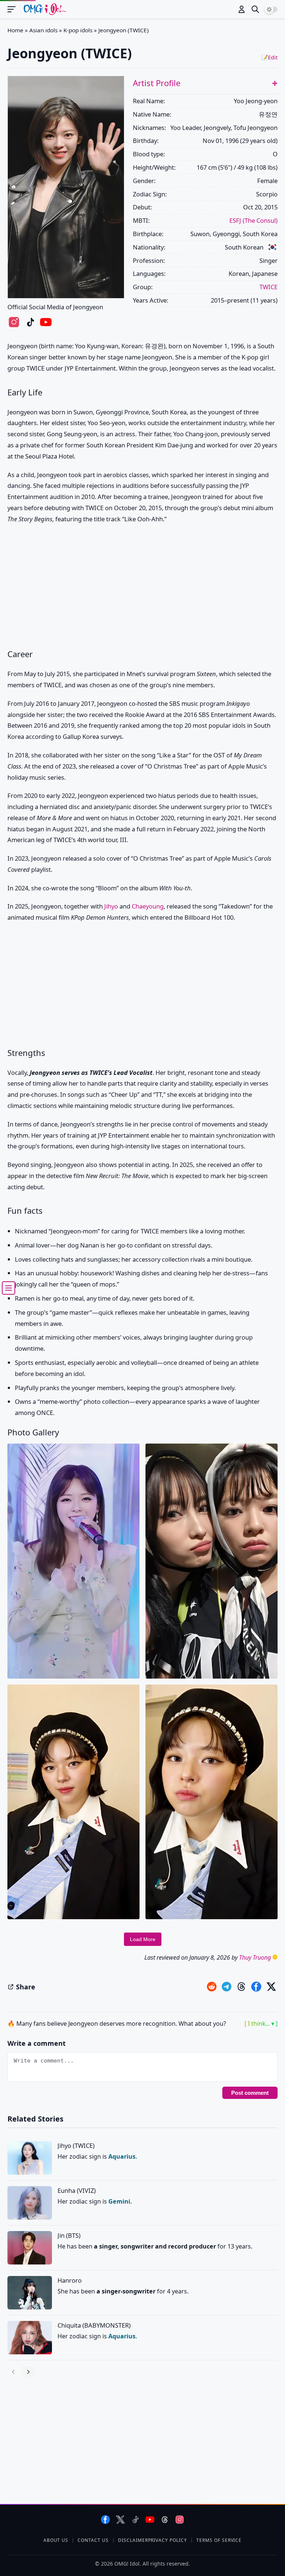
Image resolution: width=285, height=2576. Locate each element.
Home (15, 30)
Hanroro (70, 2280)
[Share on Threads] (241, 1987)
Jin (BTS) (69, 2235)
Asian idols (43, 30)
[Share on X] (271, 1987)
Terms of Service (219, 2540)
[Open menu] (15, 9)
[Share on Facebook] (256, 1987)
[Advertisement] (142, 587)
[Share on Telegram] (227, 1987)
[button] (275, 83)
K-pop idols (78, 30)
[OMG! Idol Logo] (45, 9)
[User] (242, 9)
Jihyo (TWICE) (76, 2145)
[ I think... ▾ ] (261, 2024)
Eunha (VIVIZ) (77, 2190)
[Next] (28, 2372)
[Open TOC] (9, 1288)
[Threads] (165, 2519)
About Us (56, 2540)
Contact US (93, 2540)
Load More (143, 1939)
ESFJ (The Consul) (253, 220)
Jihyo (111, 906)
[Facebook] (106, 2519)
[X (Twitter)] (120, 2519)
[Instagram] (180, 2519)
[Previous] (13, 2372)
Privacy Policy (168, 2540)
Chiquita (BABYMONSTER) (94, 2325)
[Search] (255, 9)
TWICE (268, 287)
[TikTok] (135, 2519)
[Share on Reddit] (212, 1987)
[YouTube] (150, 2519)
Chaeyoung (148, 906)
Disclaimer (133, 2540)
